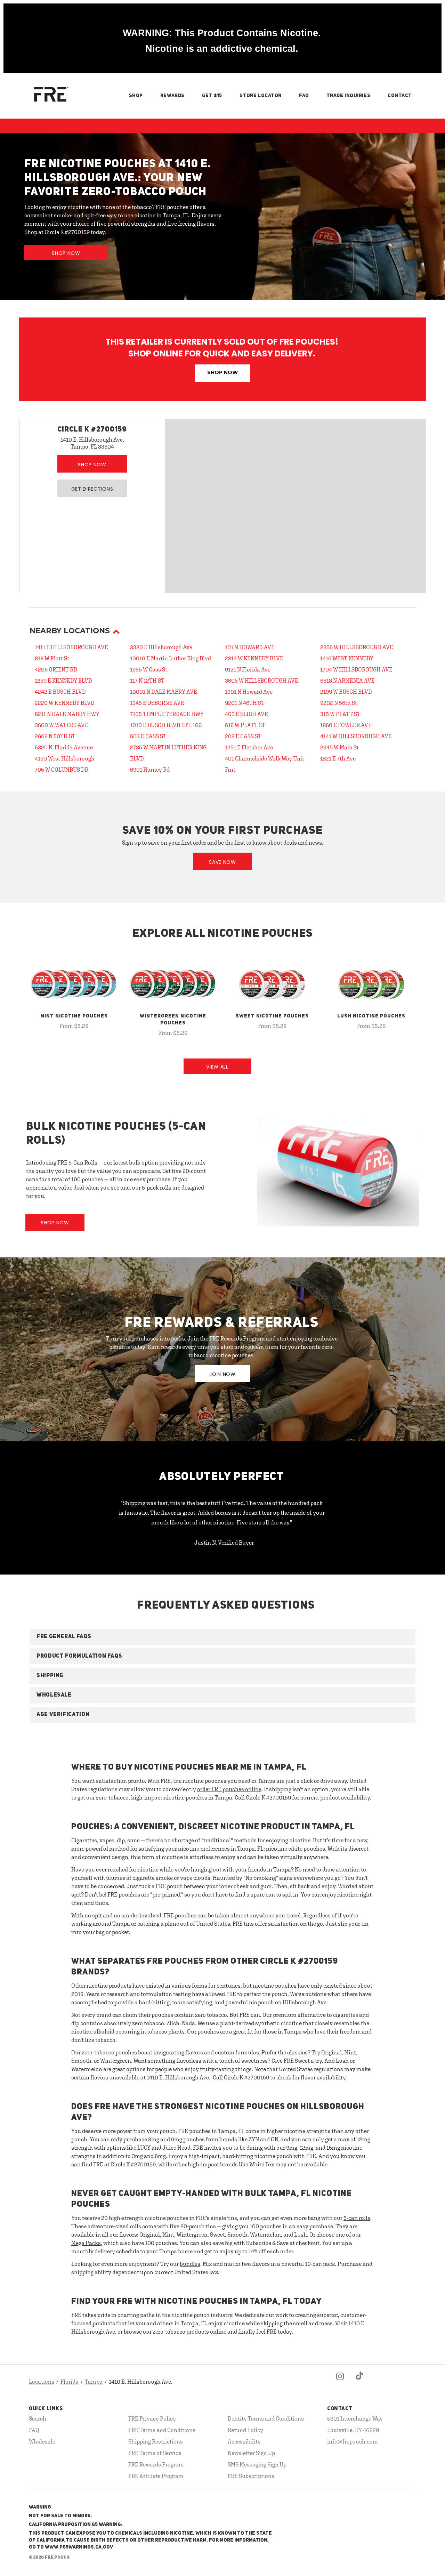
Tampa (94, 2382)
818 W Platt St (52, 658)
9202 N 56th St (339, 703)
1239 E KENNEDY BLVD (63, 681)
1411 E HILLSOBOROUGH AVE (71, 647)
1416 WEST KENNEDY (347, 658)
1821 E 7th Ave (338, 758)
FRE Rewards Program (156, 2464)
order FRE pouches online (229, 1789)
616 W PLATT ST (245, 725)
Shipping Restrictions (156, 2441)
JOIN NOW (222, 1374)
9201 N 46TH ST (245, 703)
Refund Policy (245, 2430)
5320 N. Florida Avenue (64, 747)
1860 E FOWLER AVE (346, 725)
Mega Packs (86, 2243)
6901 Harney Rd (150, 770)
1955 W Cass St (149, 669)
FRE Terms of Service (155, 2453)
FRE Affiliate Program (156, 2476)
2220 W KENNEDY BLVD (65, 703)
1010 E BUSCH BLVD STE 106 (166, 725)
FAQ (304, 96)
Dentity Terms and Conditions (266, 2418)
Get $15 (212, 96)
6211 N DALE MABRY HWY (67, 714)
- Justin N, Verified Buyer (223, 1543)
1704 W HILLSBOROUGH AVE (356, 669)
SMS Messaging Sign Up (257, 2464)
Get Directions (92, 489)
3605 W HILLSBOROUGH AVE (262, 681)
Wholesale (42, 2441)
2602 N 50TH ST (55, 736)
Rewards (172, 96)
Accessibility (244, 2441)
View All (217, 1067)
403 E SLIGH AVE (246, 714)
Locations (42, 2382)
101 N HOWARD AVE (250, 647)
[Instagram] (340, 2382)
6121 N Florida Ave (248, 669)
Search (38, 2418)
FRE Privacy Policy (152, 2418)
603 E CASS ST (148, 736)
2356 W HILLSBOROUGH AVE (357, 647)
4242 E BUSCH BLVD (60, 692)
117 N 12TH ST (147, 681)
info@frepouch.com (353, 2441)
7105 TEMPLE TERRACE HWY (167, 714)
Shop (136, 96)
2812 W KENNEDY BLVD (254, 658)
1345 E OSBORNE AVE (157, 703)
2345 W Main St (339, 747)
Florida (70, 2382)
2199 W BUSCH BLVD (346, 692)
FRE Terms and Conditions (162, 2430)
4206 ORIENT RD (56, 669)
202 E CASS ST (243, 736)
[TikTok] (360, 2382)
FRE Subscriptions (251, 2476)
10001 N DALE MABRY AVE (164, 692)
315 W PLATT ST (340, 714)
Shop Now (66, 253)
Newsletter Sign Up (251, 2453)
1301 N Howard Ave (249, 692)
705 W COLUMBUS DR (62, 770)
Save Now (222, 862)
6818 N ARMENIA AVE (347, 681)
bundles (190, 2264)
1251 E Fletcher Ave (249, 747)
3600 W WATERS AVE (62, 725)
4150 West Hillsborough (65, 758)
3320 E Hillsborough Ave (161, 647)
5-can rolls (357, 2218)
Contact (400, 96)
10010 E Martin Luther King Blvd (171, 658)
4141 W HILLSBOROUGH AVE (356, 736)
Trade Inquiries (348, 96)
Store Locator (261, 96)
